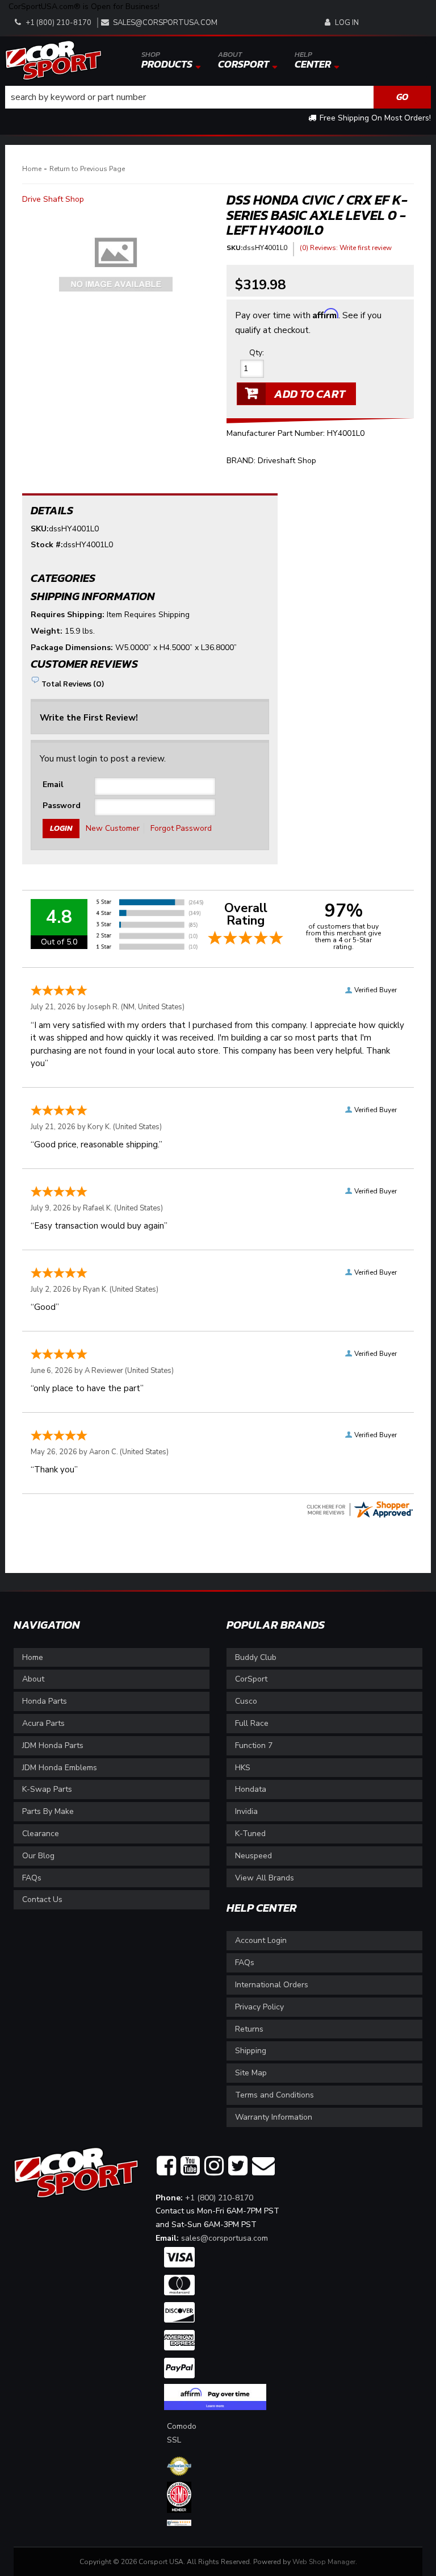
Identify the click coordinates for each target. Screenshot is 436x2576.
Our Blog (38, 1856)
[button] (218, 97)
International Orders (272, 1985)
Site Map (251, 2073)
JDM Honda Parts (53, 1745)
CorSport (251, 1679)
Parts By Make (48, 1811)
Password (62, 806)
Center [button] (313, 60)
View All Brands (265, 1878)
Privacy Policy (259, 2007)
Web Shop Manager (324, 2562)
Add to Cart (310, 394)
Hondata (251, 1789)
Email (53, 785)
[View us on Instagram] (214, 2166)
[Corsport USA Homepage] (53, 59)
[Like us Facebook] (166, 2166)
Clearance (41, 1834)
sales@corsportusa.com (165, 23)
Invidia (246, 1811)
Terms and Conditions (274, 2095)
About (33, 1679)
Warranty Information (274, 2117)
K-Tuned (250, 1834)
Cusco (246, 1701)
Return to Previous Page (87, 169)
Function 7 (254, 1745)
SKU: (234, 248)
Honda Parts (45, 1701)
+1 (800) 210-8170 (219, 2198)
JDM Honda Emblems (60, 1768)
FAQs (32, 1878)
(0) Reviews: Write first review (346, 248)
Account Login (261, 1940)
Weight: (47, 631)
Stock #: (47, 545)
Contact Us (42, 1899)
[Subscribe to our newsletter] (263, 2166)
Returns (249, 2029)
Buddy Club (256, 1657)
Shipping (251, 2051)
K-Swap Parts (47, 1789)
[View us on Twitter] (238, 2166)
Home (32, 169)
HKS (243, 1768)
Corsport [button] (244, 60)
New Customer (113, 828)
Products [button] (167, 60)
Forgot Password (181, 828)
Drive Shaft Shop (53, 199)
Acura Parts (43, 1723)
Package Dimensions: (72, 648)
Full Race (252, 1723)
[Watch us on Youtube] (190, 2166)
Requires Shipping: (68, 615)
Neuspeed (253, 1856)
